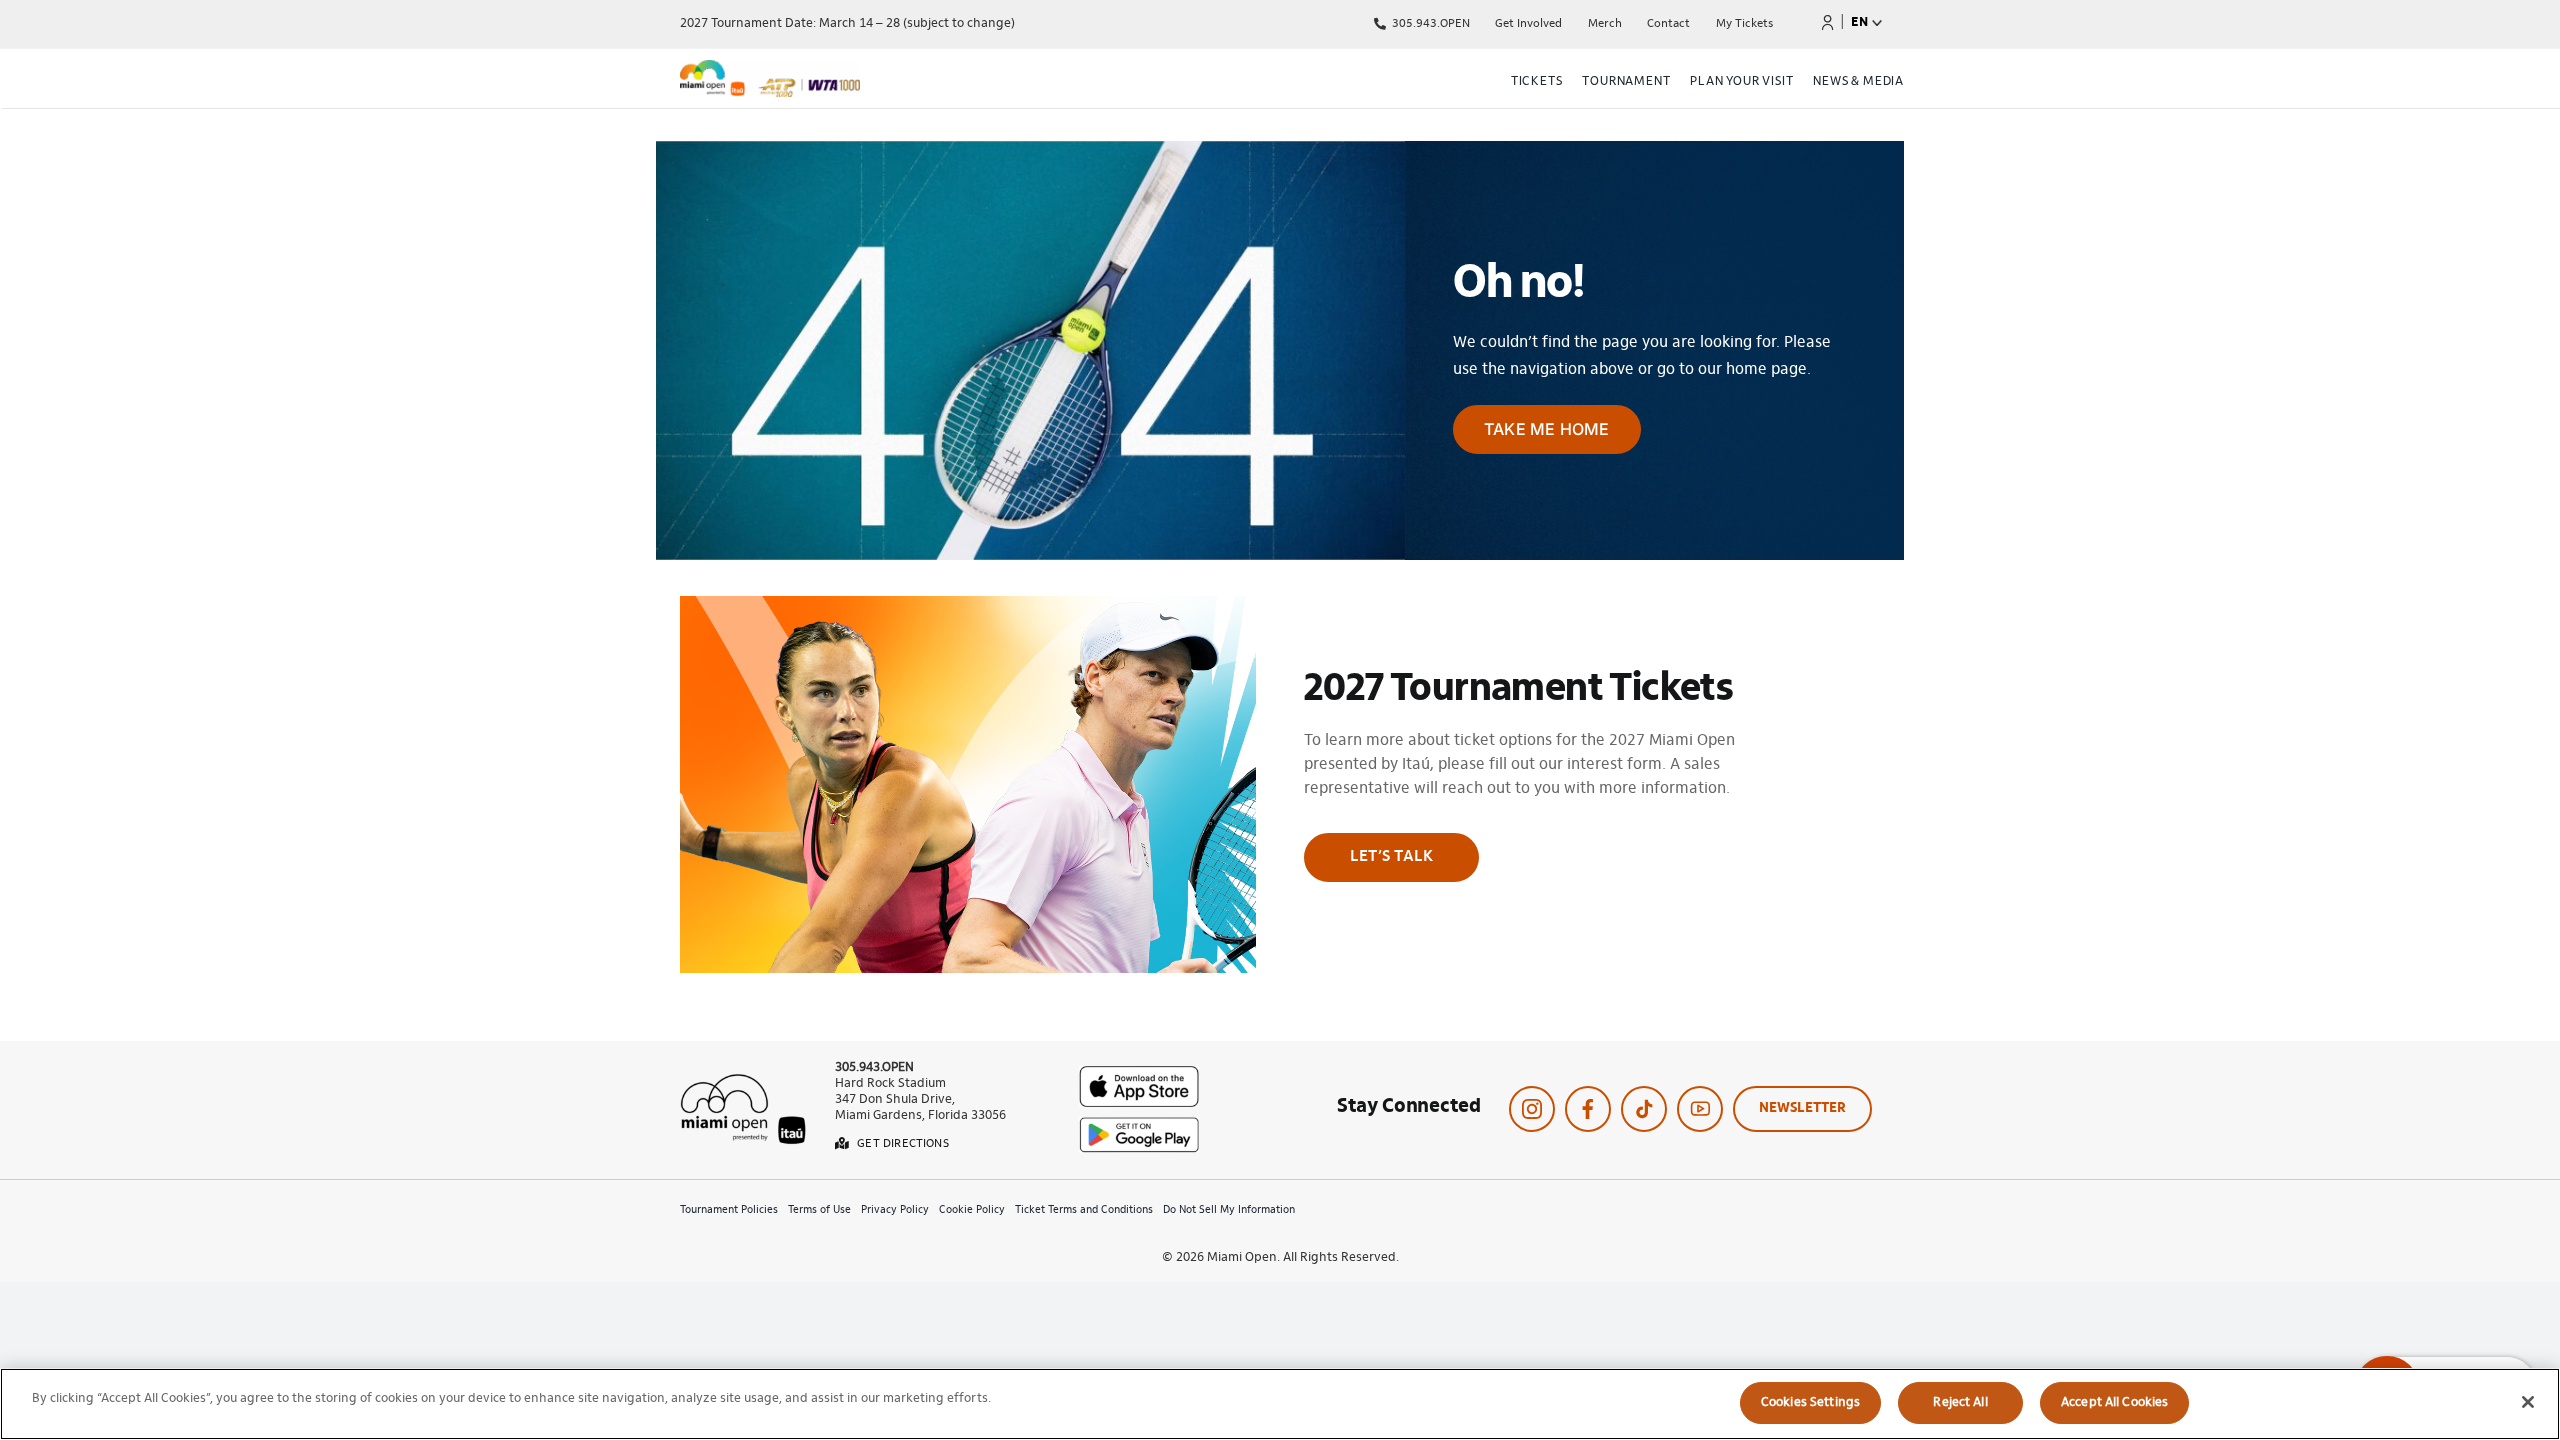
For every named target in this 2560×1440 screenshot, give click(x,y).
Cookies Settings (1810, 1402)
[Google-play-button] (1139, 1125)
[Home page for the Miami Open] (864, 82)
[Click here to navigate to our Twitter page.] (1644, 1109)
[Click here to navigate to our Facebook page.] (1588, 1109)
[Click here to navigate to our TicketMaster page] (1827, 22)
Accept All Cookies (2114, 1402)
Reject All (1960, 1402)
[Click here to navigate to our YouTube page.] (1700, 1109)
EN (1859, 22)
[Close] (2528, 1402)
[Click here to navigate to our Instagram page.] (1532, 1109)
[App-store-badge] (1139, 1074)
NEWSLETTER (1802, 1109)
